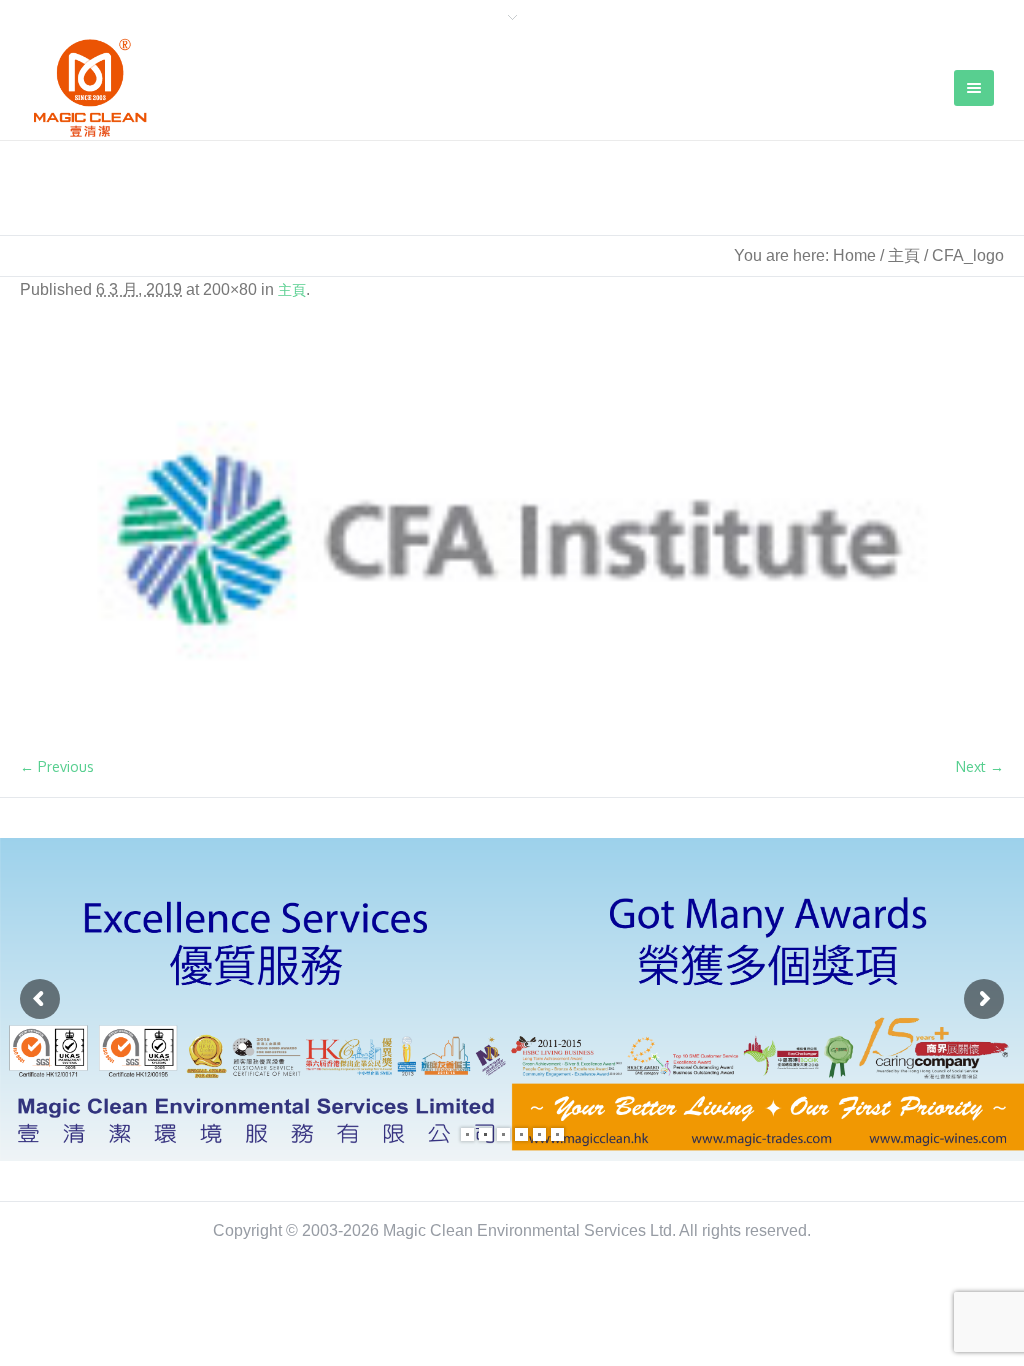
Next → (980, 766)
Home (854, 255)
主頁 (904, 255)
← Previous (57, 766)
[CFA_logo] (512, 540)
